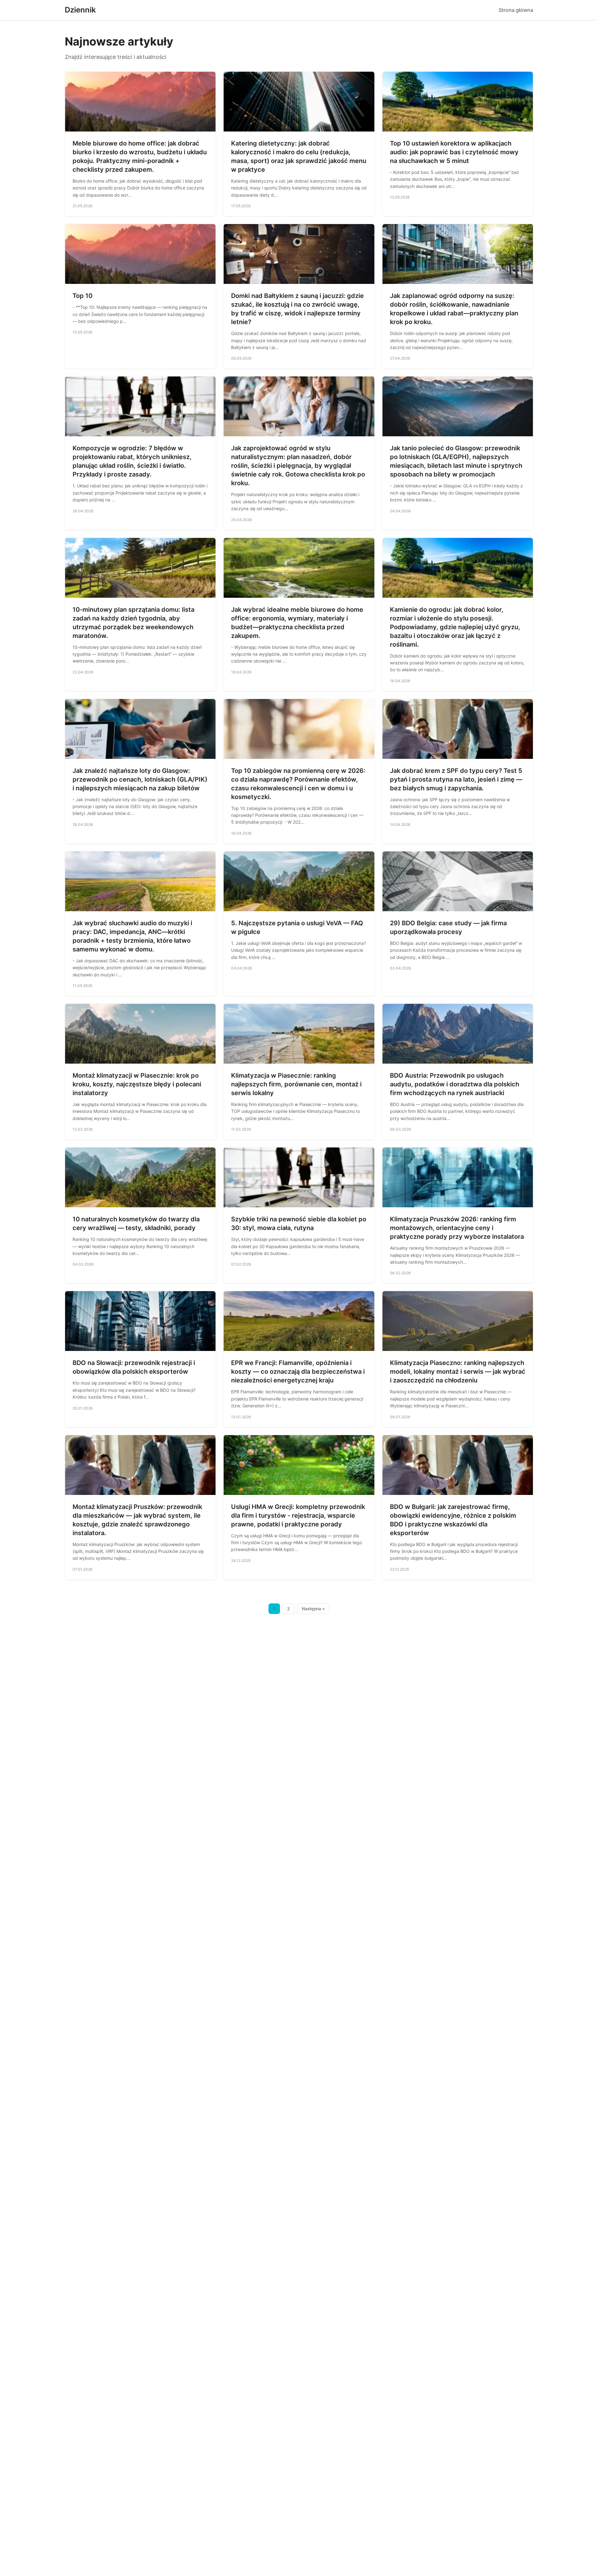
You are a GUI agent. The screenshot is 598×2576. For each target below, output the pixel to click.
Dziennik (80, 10)
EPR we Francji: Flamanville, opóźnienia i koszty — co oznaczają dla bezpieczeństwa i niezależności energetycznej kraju (298, 1372)
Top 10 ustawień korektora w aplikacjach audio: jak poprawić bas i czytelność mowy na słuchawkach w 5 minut (454, 152)
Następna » (313, 1609)
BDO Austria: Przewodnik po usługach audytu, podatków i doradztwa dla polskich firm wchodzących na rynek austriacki (455, 1084)
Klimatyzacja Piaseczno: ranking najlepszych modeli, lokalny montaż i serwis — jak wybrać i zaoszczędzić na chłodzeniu (458, 1372)
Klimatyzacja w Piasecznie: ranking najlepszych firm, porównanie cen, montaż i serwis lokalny (296, 1084)
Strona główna (516, 10)
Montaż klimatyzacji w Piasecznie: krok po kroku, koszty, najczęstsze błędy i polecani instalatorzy (137, 1084)
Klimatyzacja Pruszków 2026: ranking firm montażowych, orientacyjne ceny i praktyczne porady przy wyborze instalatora (457, 1228)
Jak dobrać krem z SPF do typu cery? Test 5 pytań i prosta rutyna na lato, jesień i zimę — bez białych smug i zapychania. (456, 779)
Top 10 (83, 296)
